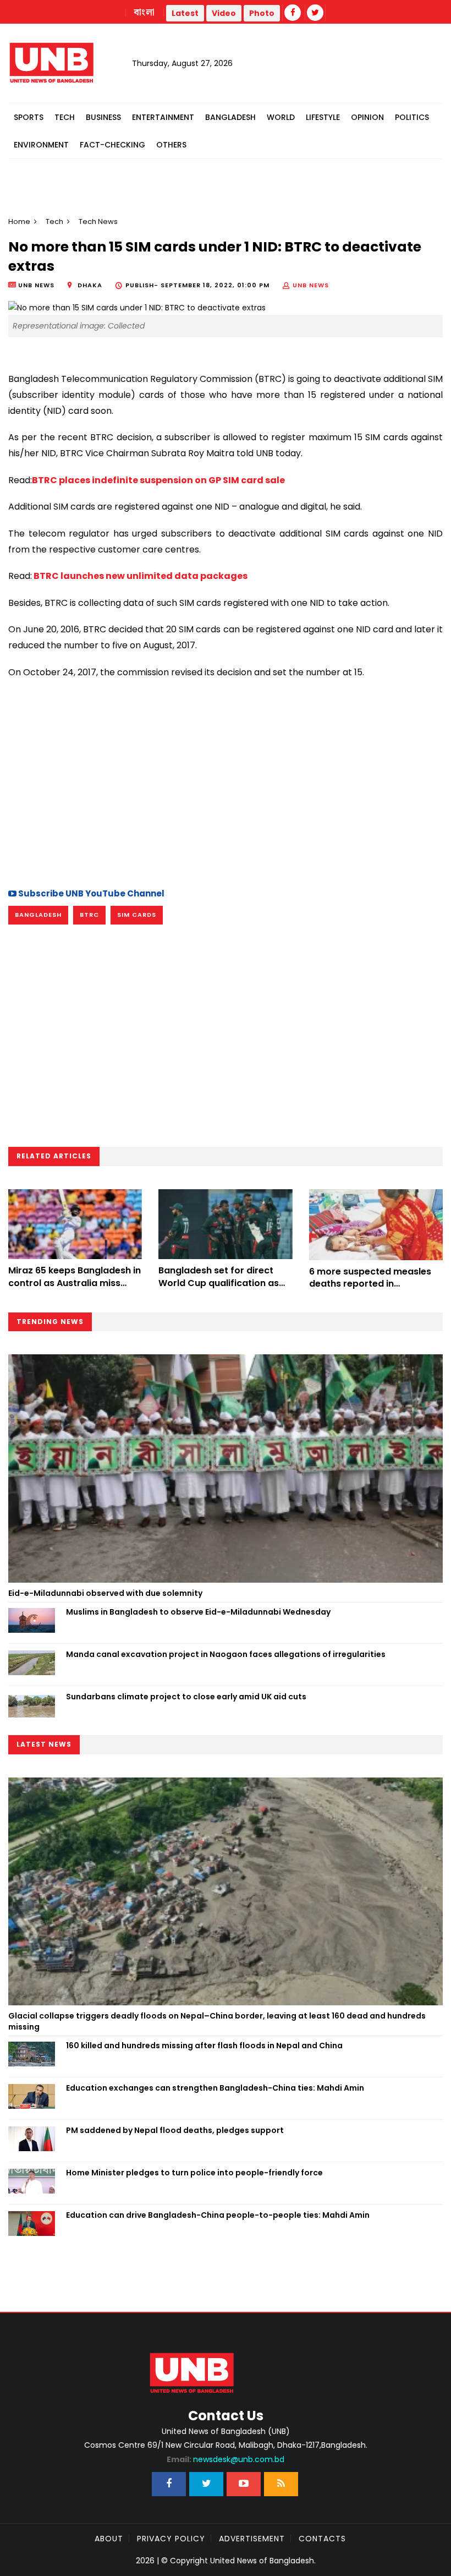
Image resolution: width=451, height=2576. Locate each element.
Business (103, 117)
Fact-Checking (112, 145)
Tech (65, 117)
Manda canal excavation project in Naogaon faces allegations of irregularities (226, 1654)
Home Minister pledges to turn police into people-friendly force (194, 2173)
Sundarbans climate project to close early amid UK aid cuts (186, 1697)
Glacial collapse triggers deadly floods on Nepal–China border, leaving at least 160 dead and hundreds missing (217, 2021)
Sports (29, 117)
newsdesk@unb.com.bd (226, 2459)
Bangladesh (230, 117)
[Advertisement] (226, 782)
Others (171, 145)
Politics (412, 117)
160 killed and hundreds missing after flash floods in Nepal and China (204, 2046)
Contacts (322, 2539)
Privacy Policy (171, 2539)
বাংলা (145, 13)
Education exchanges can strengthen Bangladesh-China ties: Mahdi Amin (215, 2088)
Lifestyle (323, 117)
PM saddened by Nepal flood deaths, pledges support (175, 2130)
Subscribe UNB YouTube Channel (90, 893)
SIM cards (137, 915)
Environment (41, 145)
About (109, 2539)
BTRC (89, 915)
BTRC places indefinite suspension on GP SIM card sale (158, 480)
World (281, 117)
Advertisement (252, 2539)
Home (19, 221)
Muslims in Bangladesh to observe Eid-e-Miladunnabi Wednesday (198, 1612)
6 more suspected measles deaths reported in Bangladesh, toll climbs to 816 (375, 1284)
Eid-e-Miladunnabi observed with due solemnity (105, 1593)
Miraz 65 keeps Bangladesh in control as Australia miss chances (75, 1283)
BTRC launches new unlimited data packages (140, 576)
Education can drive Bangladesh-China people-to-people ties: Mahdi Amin (218, 2215)
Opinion (367, 117)
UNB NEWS (311, 285)
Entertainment (163, 117)
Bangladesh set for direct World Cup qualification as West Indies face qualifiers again (219, 1289)
